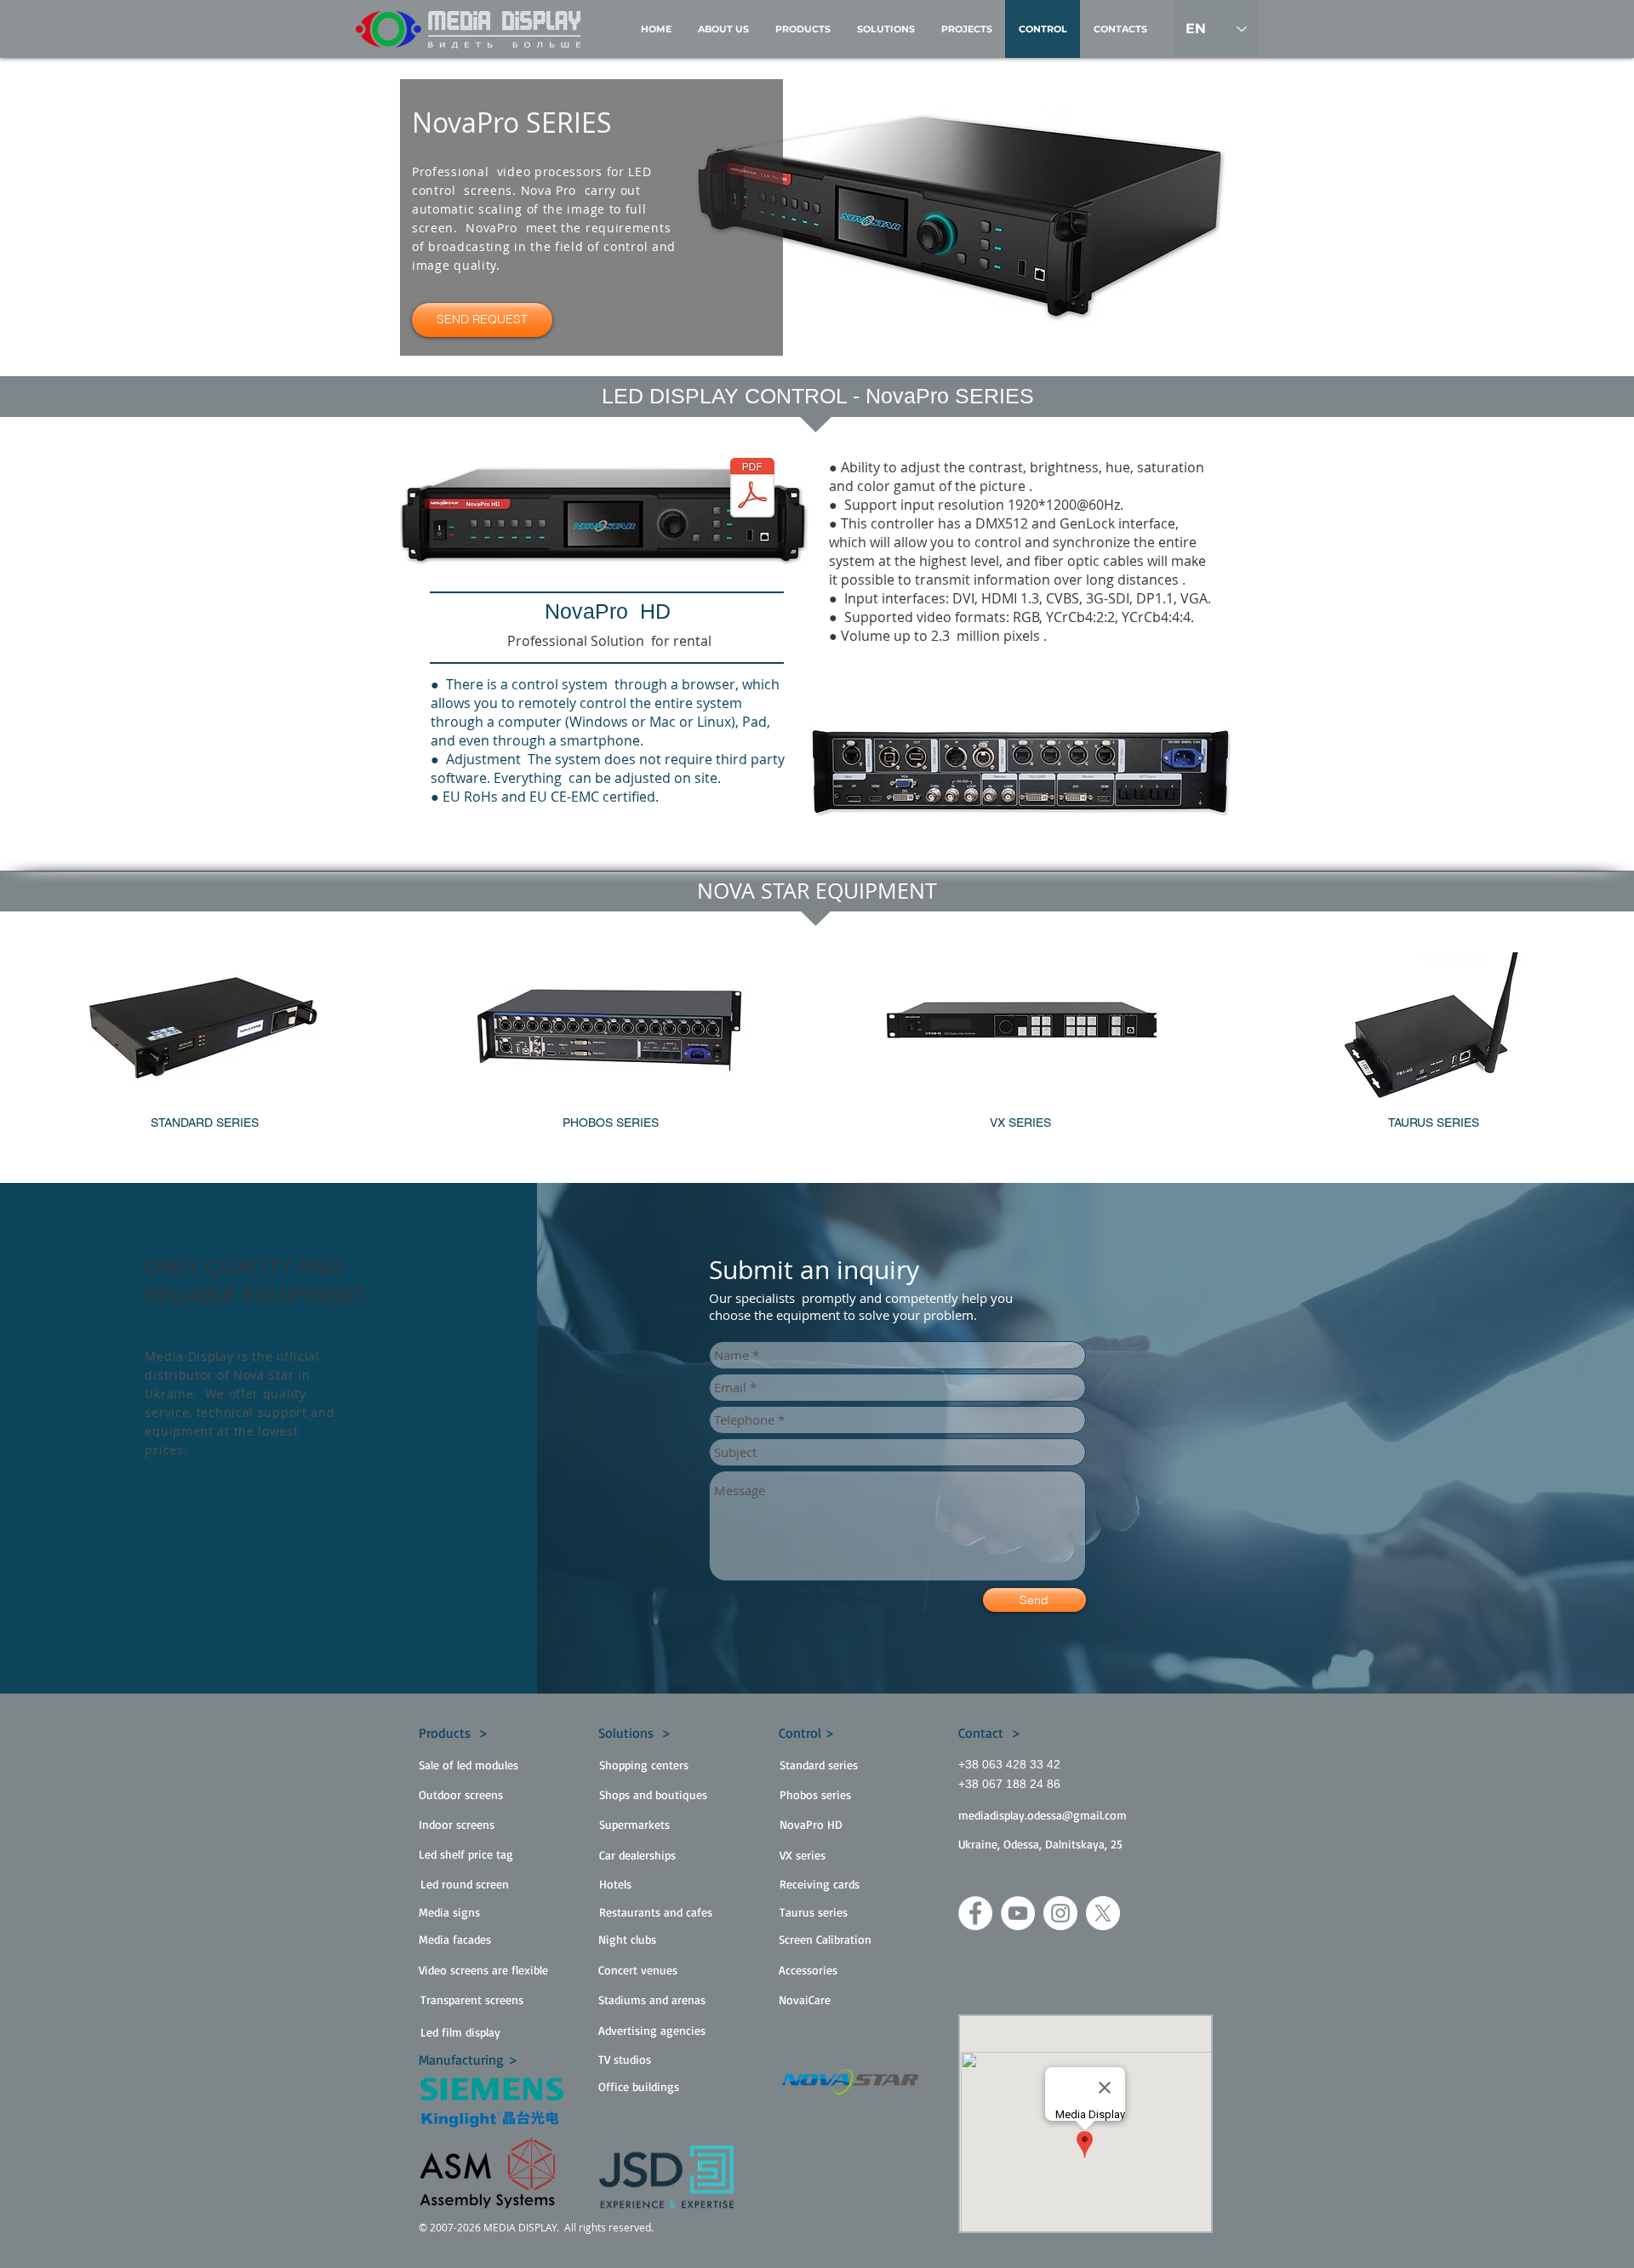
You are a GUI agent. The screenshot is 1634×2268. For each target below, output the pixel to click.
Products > (453, 1733)
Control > (806, 1733)
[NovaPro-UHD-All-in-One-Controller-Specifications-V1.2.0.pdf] (752, 490)
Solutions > (634, 1733)
